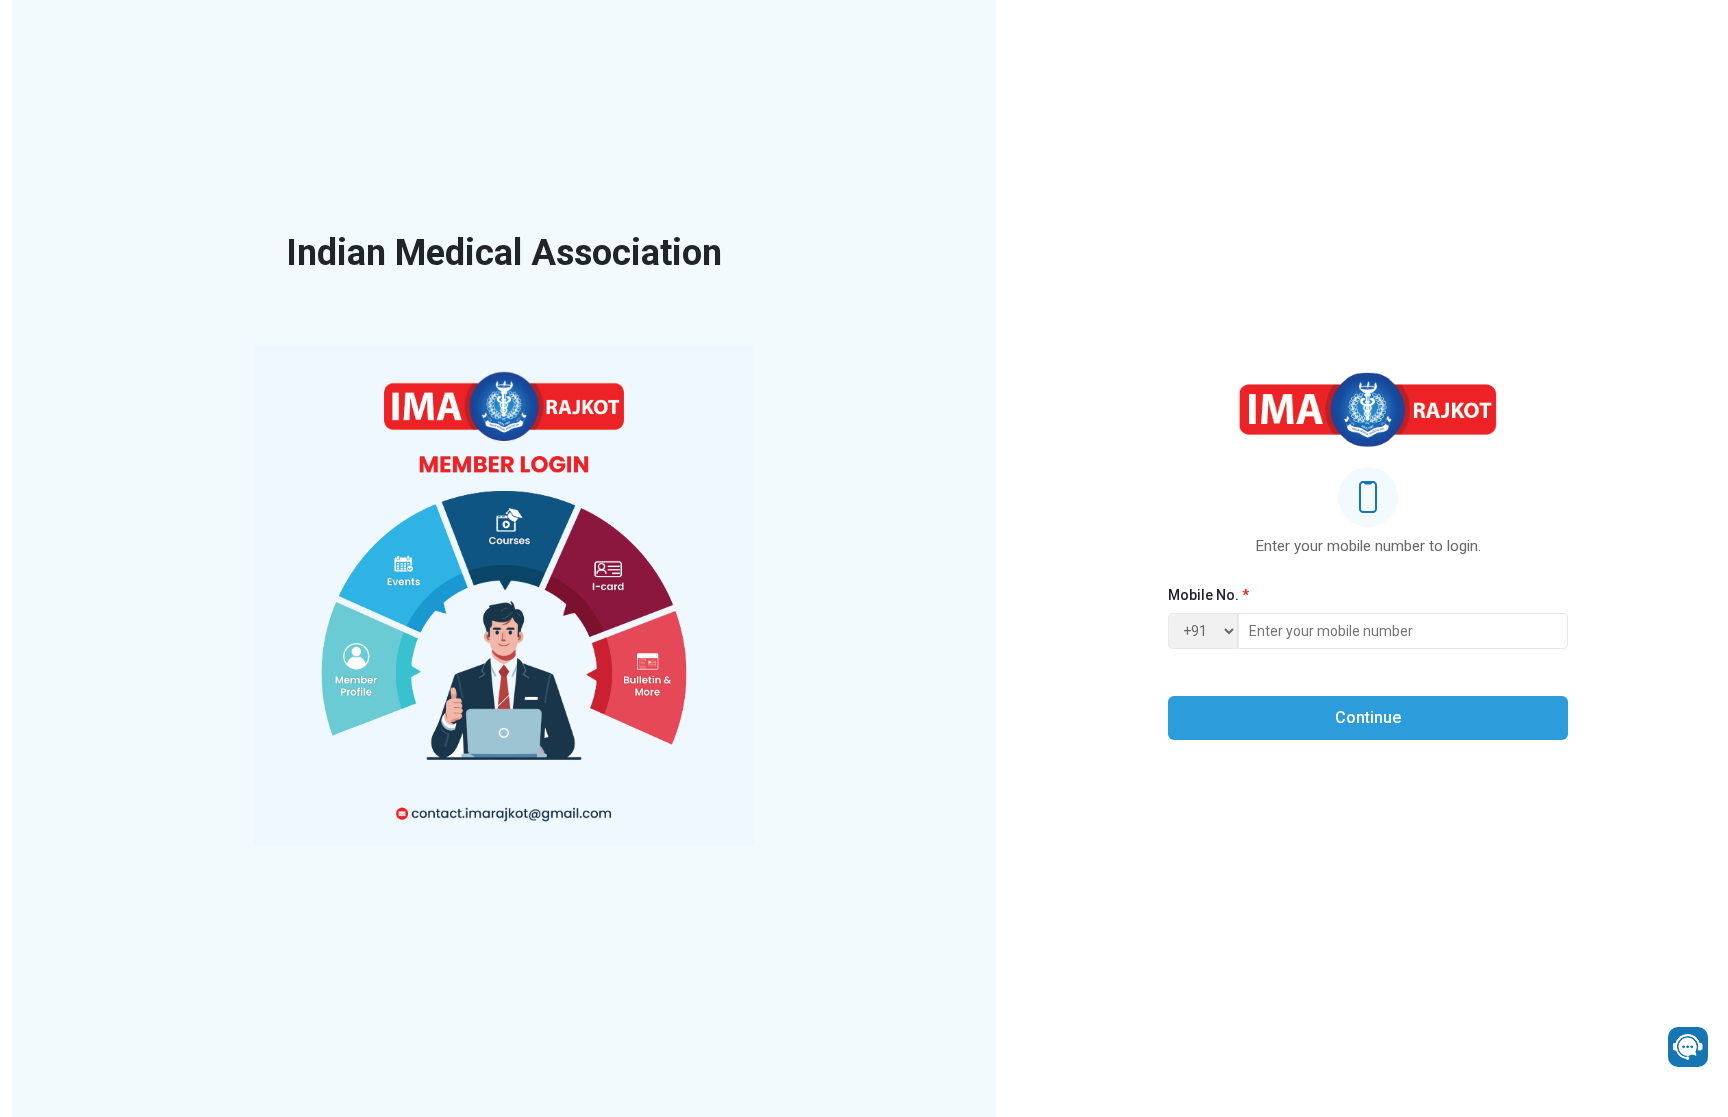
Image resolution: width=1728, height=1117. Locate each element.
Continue (1368, 717)
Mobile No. (1208, 595)
